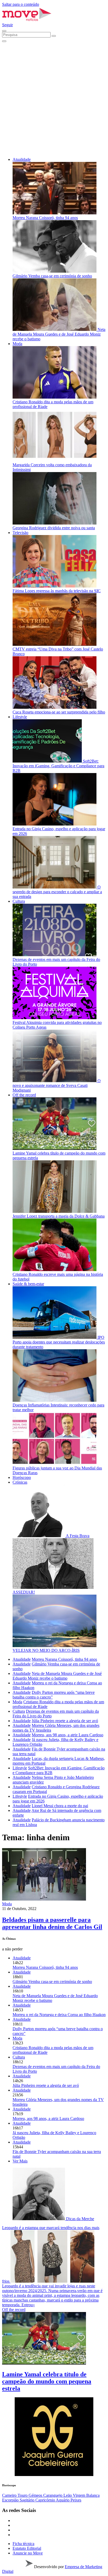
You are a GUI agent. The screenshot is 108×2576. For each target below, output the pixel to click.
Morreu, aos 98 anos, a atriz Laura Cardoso (67, 1735)
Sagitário (28, 2500)
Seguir (7, 25)
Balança (93, 2495)
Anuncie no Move (28, 2553)
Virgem (80, 2495)
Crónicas (20, 1482)
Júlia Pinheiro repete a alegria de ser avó (65, 1721)
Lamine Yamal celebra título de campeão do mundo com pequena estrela (47, 2381)
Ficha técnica (23, 2544)
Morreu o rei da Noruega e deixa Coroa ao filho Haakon (59, 2015)
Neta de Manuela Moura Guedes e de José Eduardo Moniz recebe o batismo (57, 1676)
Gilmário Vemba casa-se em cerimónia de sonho (52, 1982)
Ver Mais (20, 2161)
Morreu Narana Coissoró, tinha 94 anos (64, 1659)
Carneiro (10, 2495)
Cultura (19, 901)
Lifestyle (20, 717)
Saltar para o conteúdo (21, 4)
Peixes (76, 2500)
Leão (68, 2495)
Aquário (63, 2500)
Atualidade (22, 159)
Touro (23, 2495)
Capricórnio (46, 2500)
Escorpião (11, 2500)
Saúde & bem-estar (28, 1284)
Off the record (24, 1095)
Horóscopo (22, 1477)
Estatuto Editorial (27, 2548)
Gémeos (36, 2495)
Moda (17, 344)
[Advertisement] (54, 99)
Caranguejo (53, 2495)
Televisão (20, 533)
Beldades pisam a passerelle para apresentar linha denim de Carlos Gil (52, 1923)
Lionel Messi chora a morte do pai (60, 1806)
